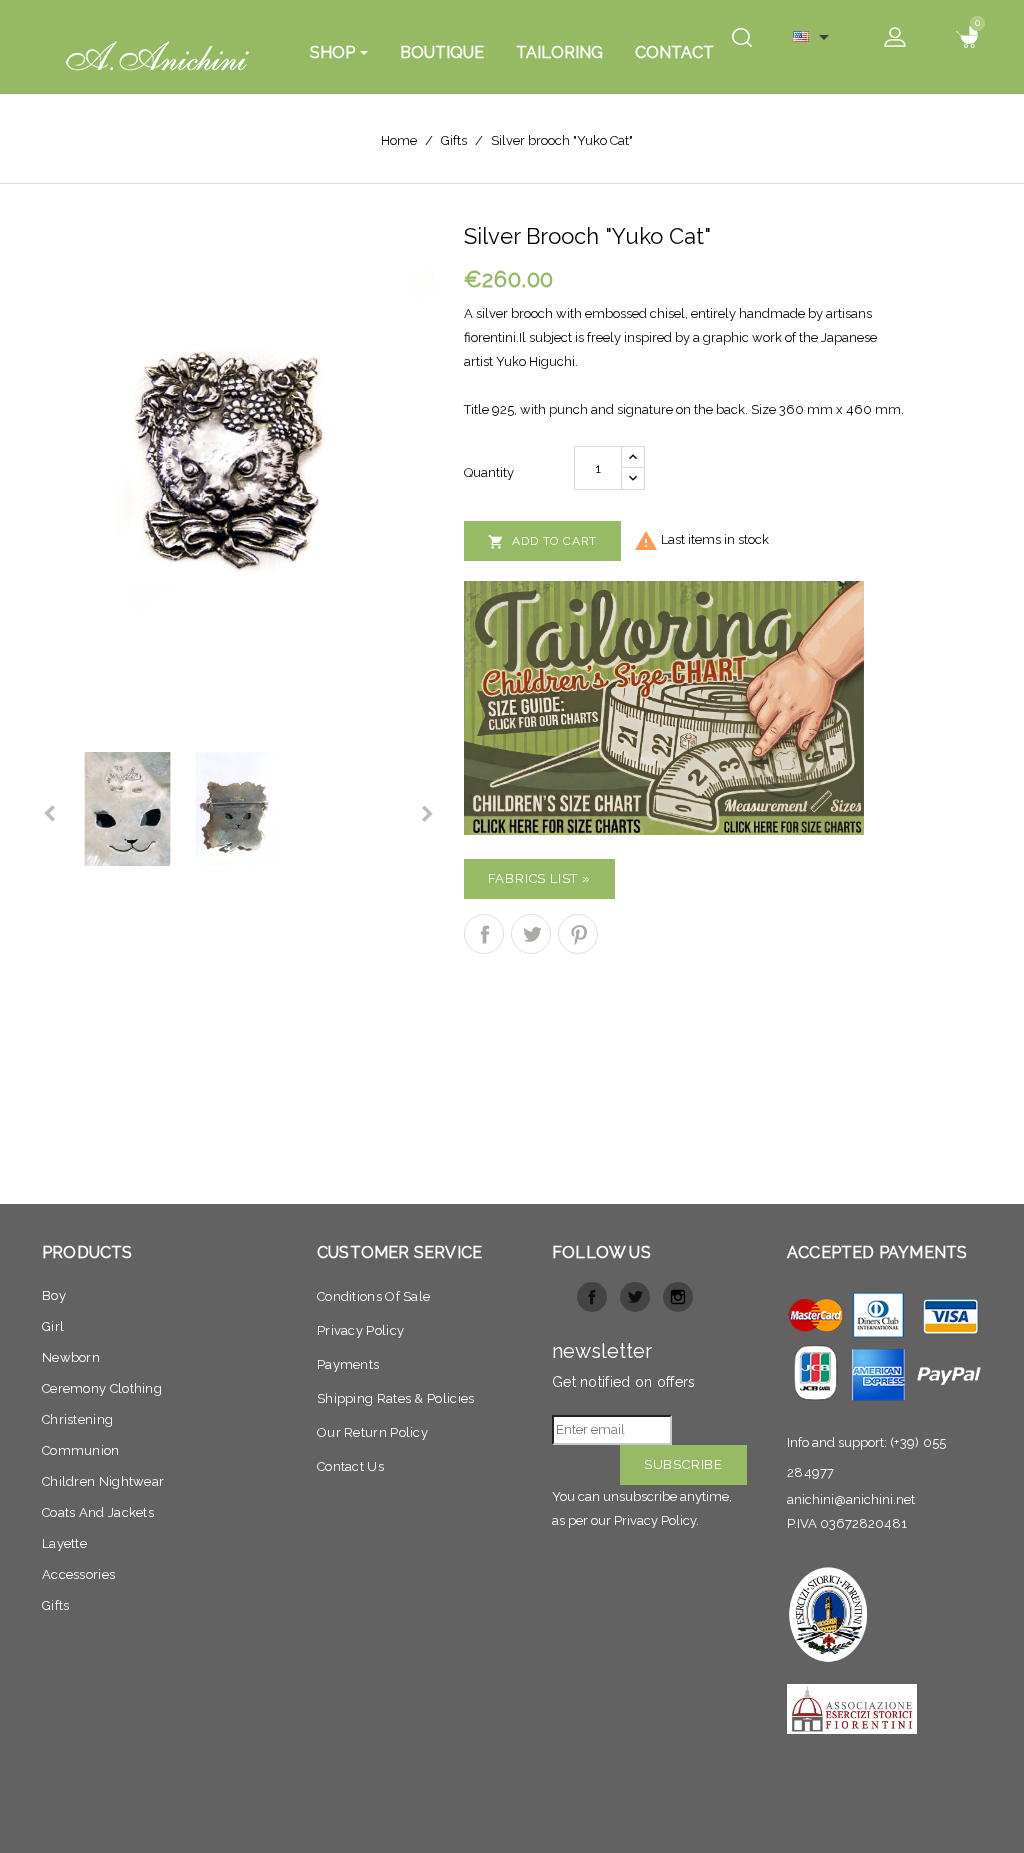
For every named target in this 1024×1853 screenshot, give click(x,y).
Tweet (531, 934)
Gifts (56, 1605)
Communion (81, 1450)
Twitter (635, 1297)
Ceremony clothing (102, 1388)
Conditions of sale (373, 1296)
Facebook (592, 1297)
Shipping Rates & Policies (396, 1398)
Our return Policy (372, 1432)
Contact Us (350, 1466)
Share (484, 934)
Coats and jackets (98, 1512)
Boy (54, 1295)
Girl (53, 1326)
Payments (348, 1364)
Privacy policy (360, 1330)
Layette (64, 1543)
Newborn (71, 1357)
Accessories (78, 1574)
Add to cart (543, 542)
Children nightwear (103, 1481)
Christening (77, 1419)
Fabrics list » (539, 878)
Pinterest (578, 934)
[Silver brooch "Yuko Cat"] (238, 469)
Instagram (678, 1297)
